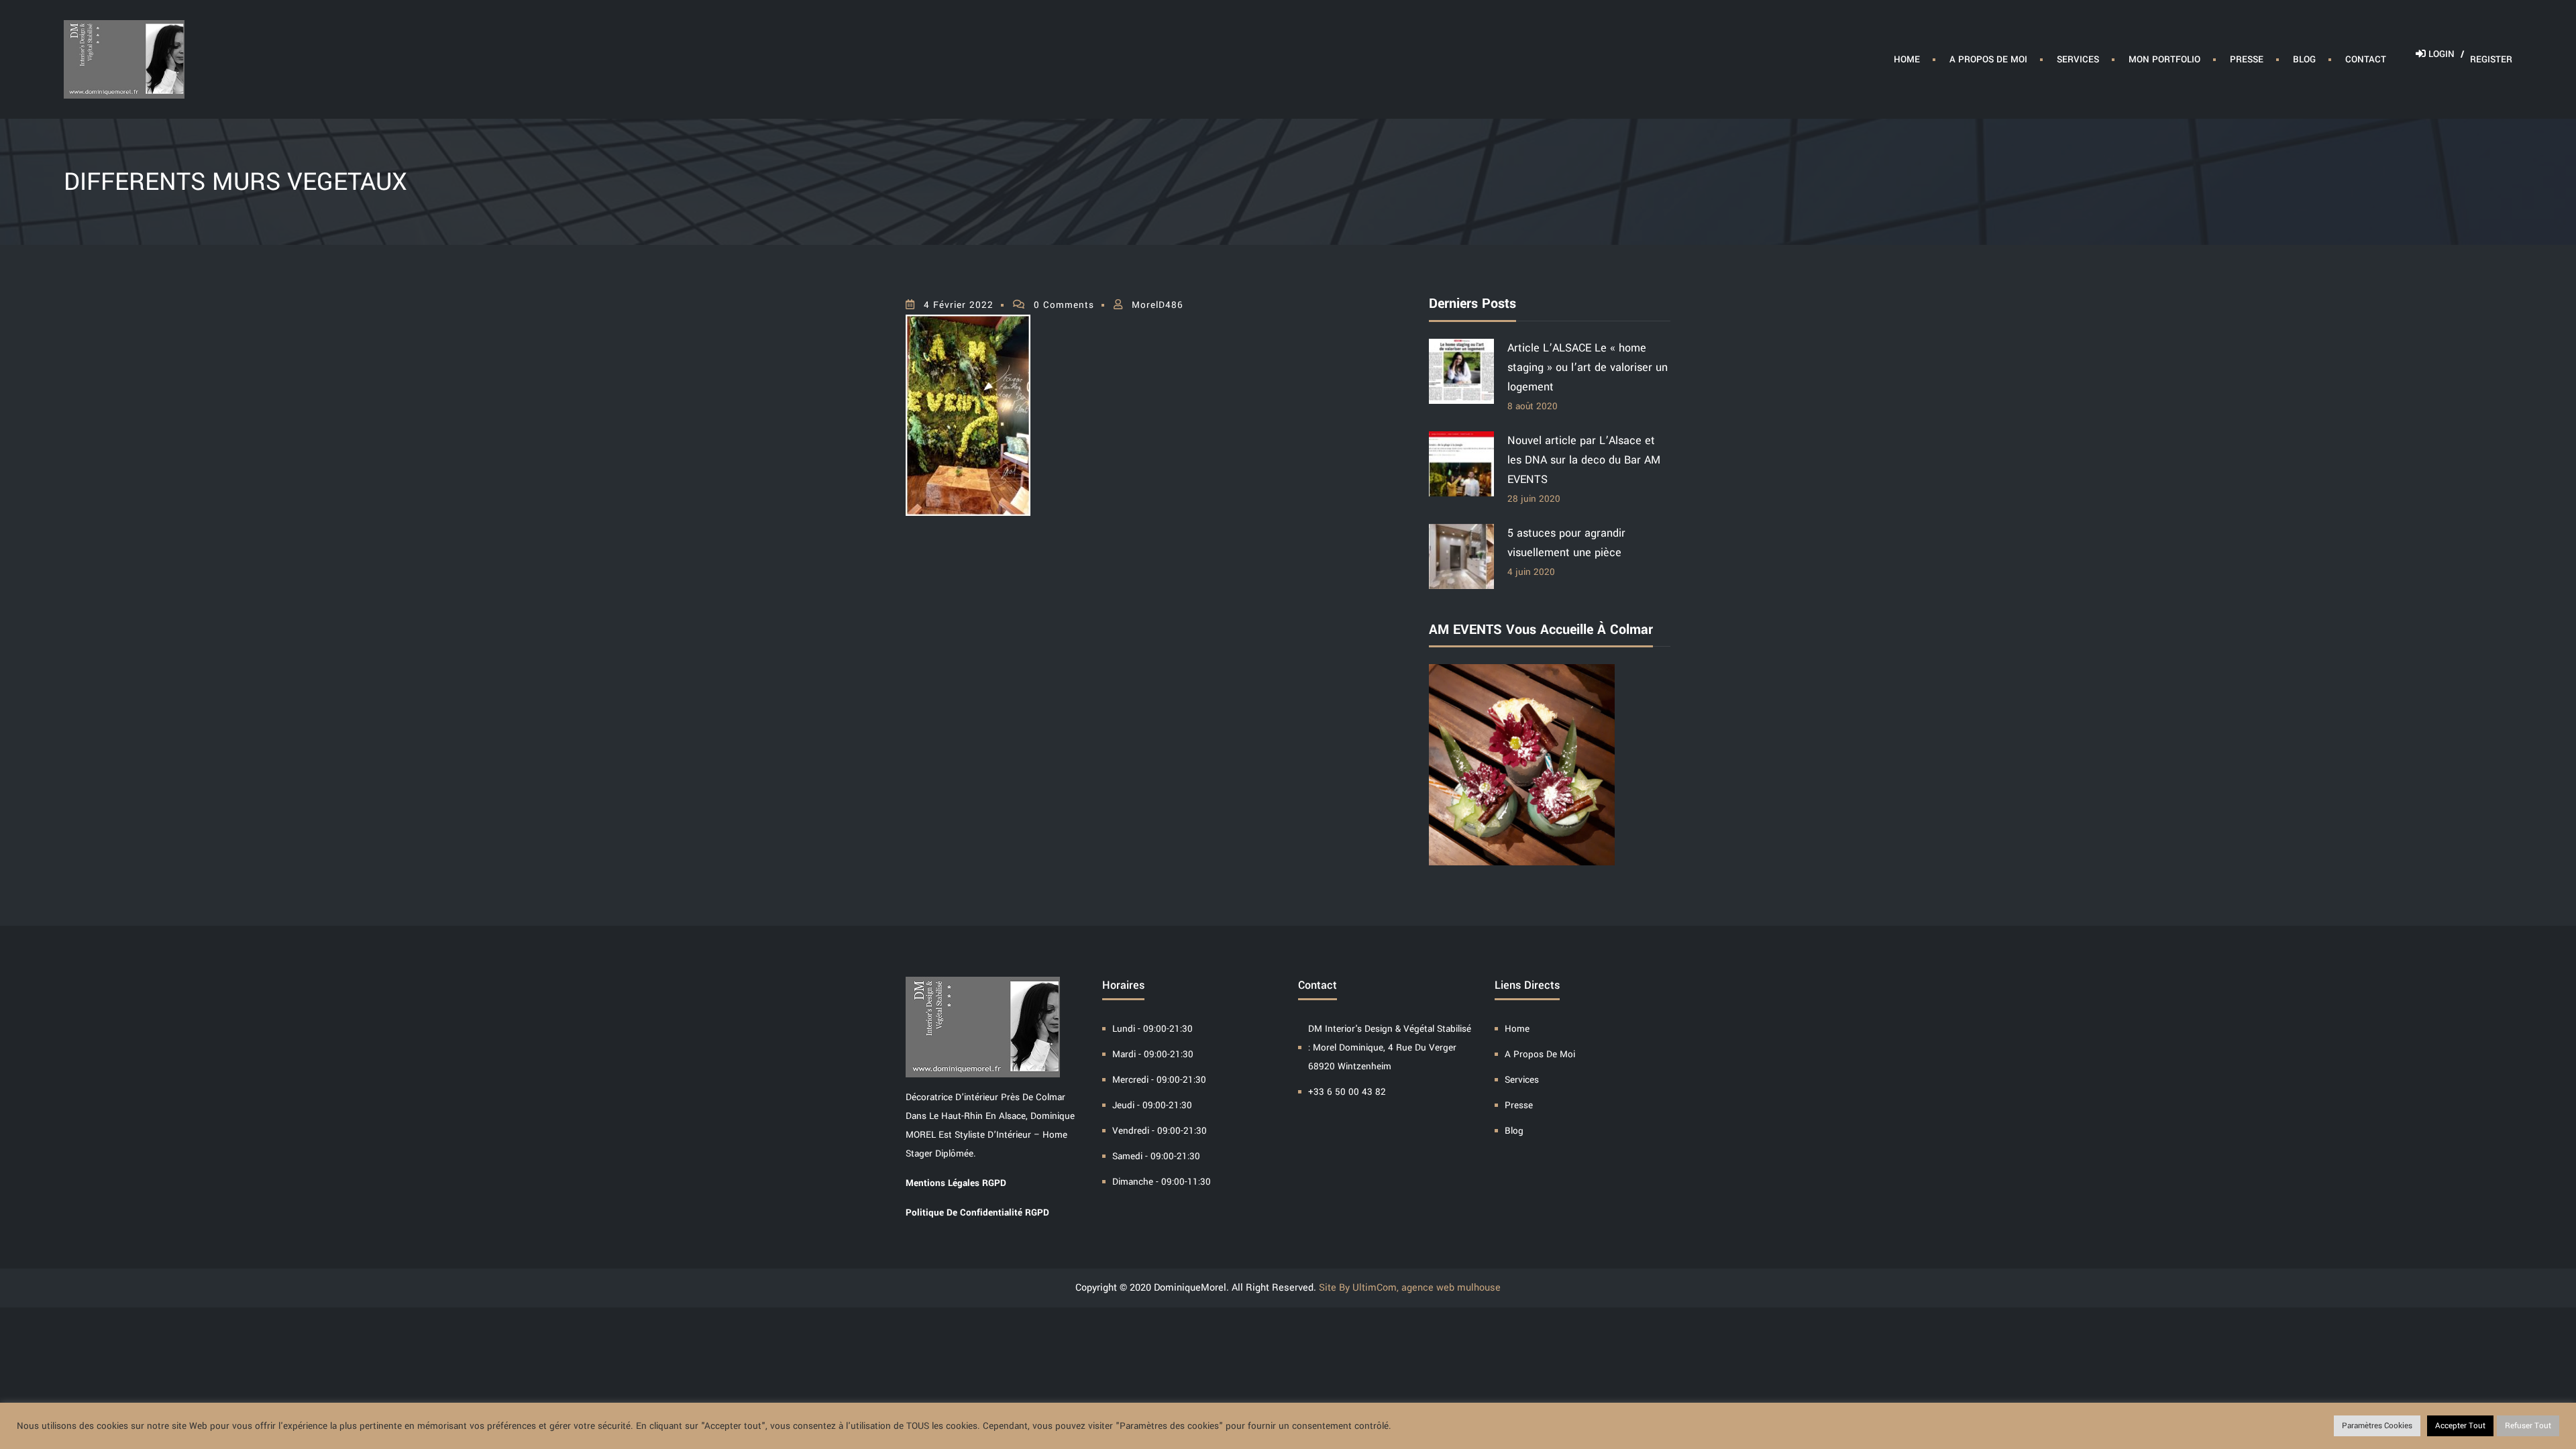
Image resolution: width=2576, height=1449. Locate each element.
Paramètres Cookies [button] (2377, 1426)
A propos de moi (1988, 59)
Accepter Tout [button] (2460, 1426)
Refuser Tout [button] (2528, 1426)
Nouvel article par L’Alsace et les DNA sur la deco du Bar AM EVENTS (1584, 460)
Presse (2247, 59)
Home (1907, 59)
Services (2078, 59)
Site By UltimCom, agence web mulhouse (1410, 1288)
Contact (2366, 59)
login (2445, 54)
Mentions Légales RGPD (956, 1183)
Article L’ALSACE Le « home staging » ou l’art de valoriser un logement (1588, 367)
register (2491, 59)
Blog (2304, 59)
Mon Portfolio (2164, 59)
